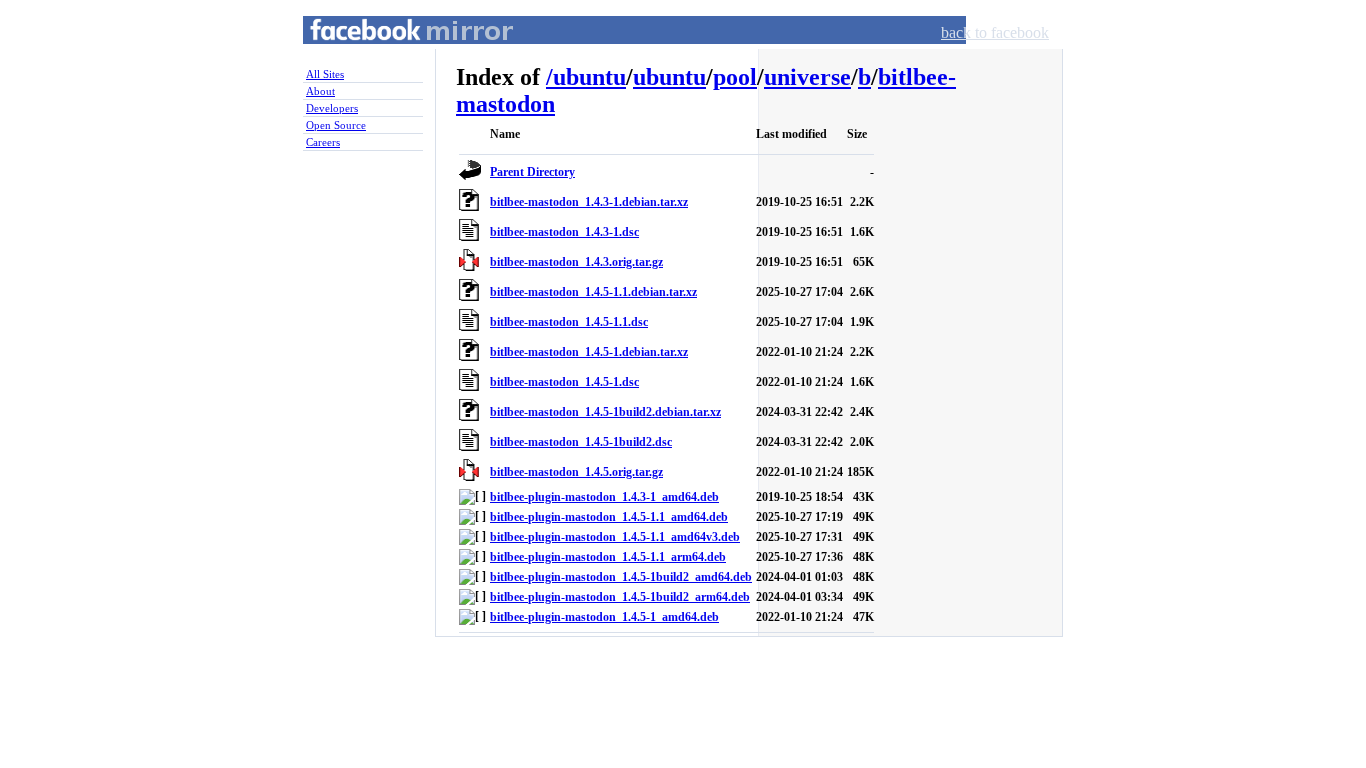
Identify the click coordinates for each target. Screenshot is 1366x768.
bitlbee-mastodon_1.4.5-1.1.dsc (569, 322)
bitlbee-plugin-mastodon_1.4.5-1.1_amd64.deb (609, 517)
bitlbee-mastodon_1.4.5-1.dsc (564, 382)
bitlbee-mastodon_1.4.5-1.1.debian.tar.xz (593, 292)
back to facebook (995, 32)
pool (735, 77)
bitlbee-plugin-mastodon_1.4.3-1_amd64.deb (604, 497)
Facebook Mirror (393, 53)
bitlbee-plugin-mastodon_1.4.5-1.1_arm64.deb (608, 557)
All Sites (325, 74)
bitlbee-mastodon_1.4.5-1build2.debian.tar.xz (605, 412)
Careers (323, 142)
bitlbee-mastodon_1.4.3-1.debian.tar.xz (589, 202)
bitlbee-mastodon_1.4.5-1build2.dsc (581, 442)
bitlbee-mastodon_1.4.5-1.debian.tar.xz (589, 352)
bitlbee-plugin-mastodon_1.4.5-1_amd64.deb (604, 617)
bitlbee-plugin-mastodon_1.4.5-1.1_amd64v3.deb (615, 537)
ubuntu (589, 77)
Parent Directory (532, 172)
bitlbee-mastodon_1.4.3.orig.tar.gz (576, 262)
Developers (332, 108)
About (320, 91)
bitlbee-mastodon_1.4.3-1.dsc (564, 232)
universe (807, 77)
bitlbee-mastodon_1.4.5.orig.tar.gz (576, 472)
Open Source (336, 125)
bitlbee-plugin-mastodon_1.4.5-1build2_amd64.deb (621, 577)
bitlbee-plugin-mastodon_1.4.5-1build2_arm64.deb (620, 597)
